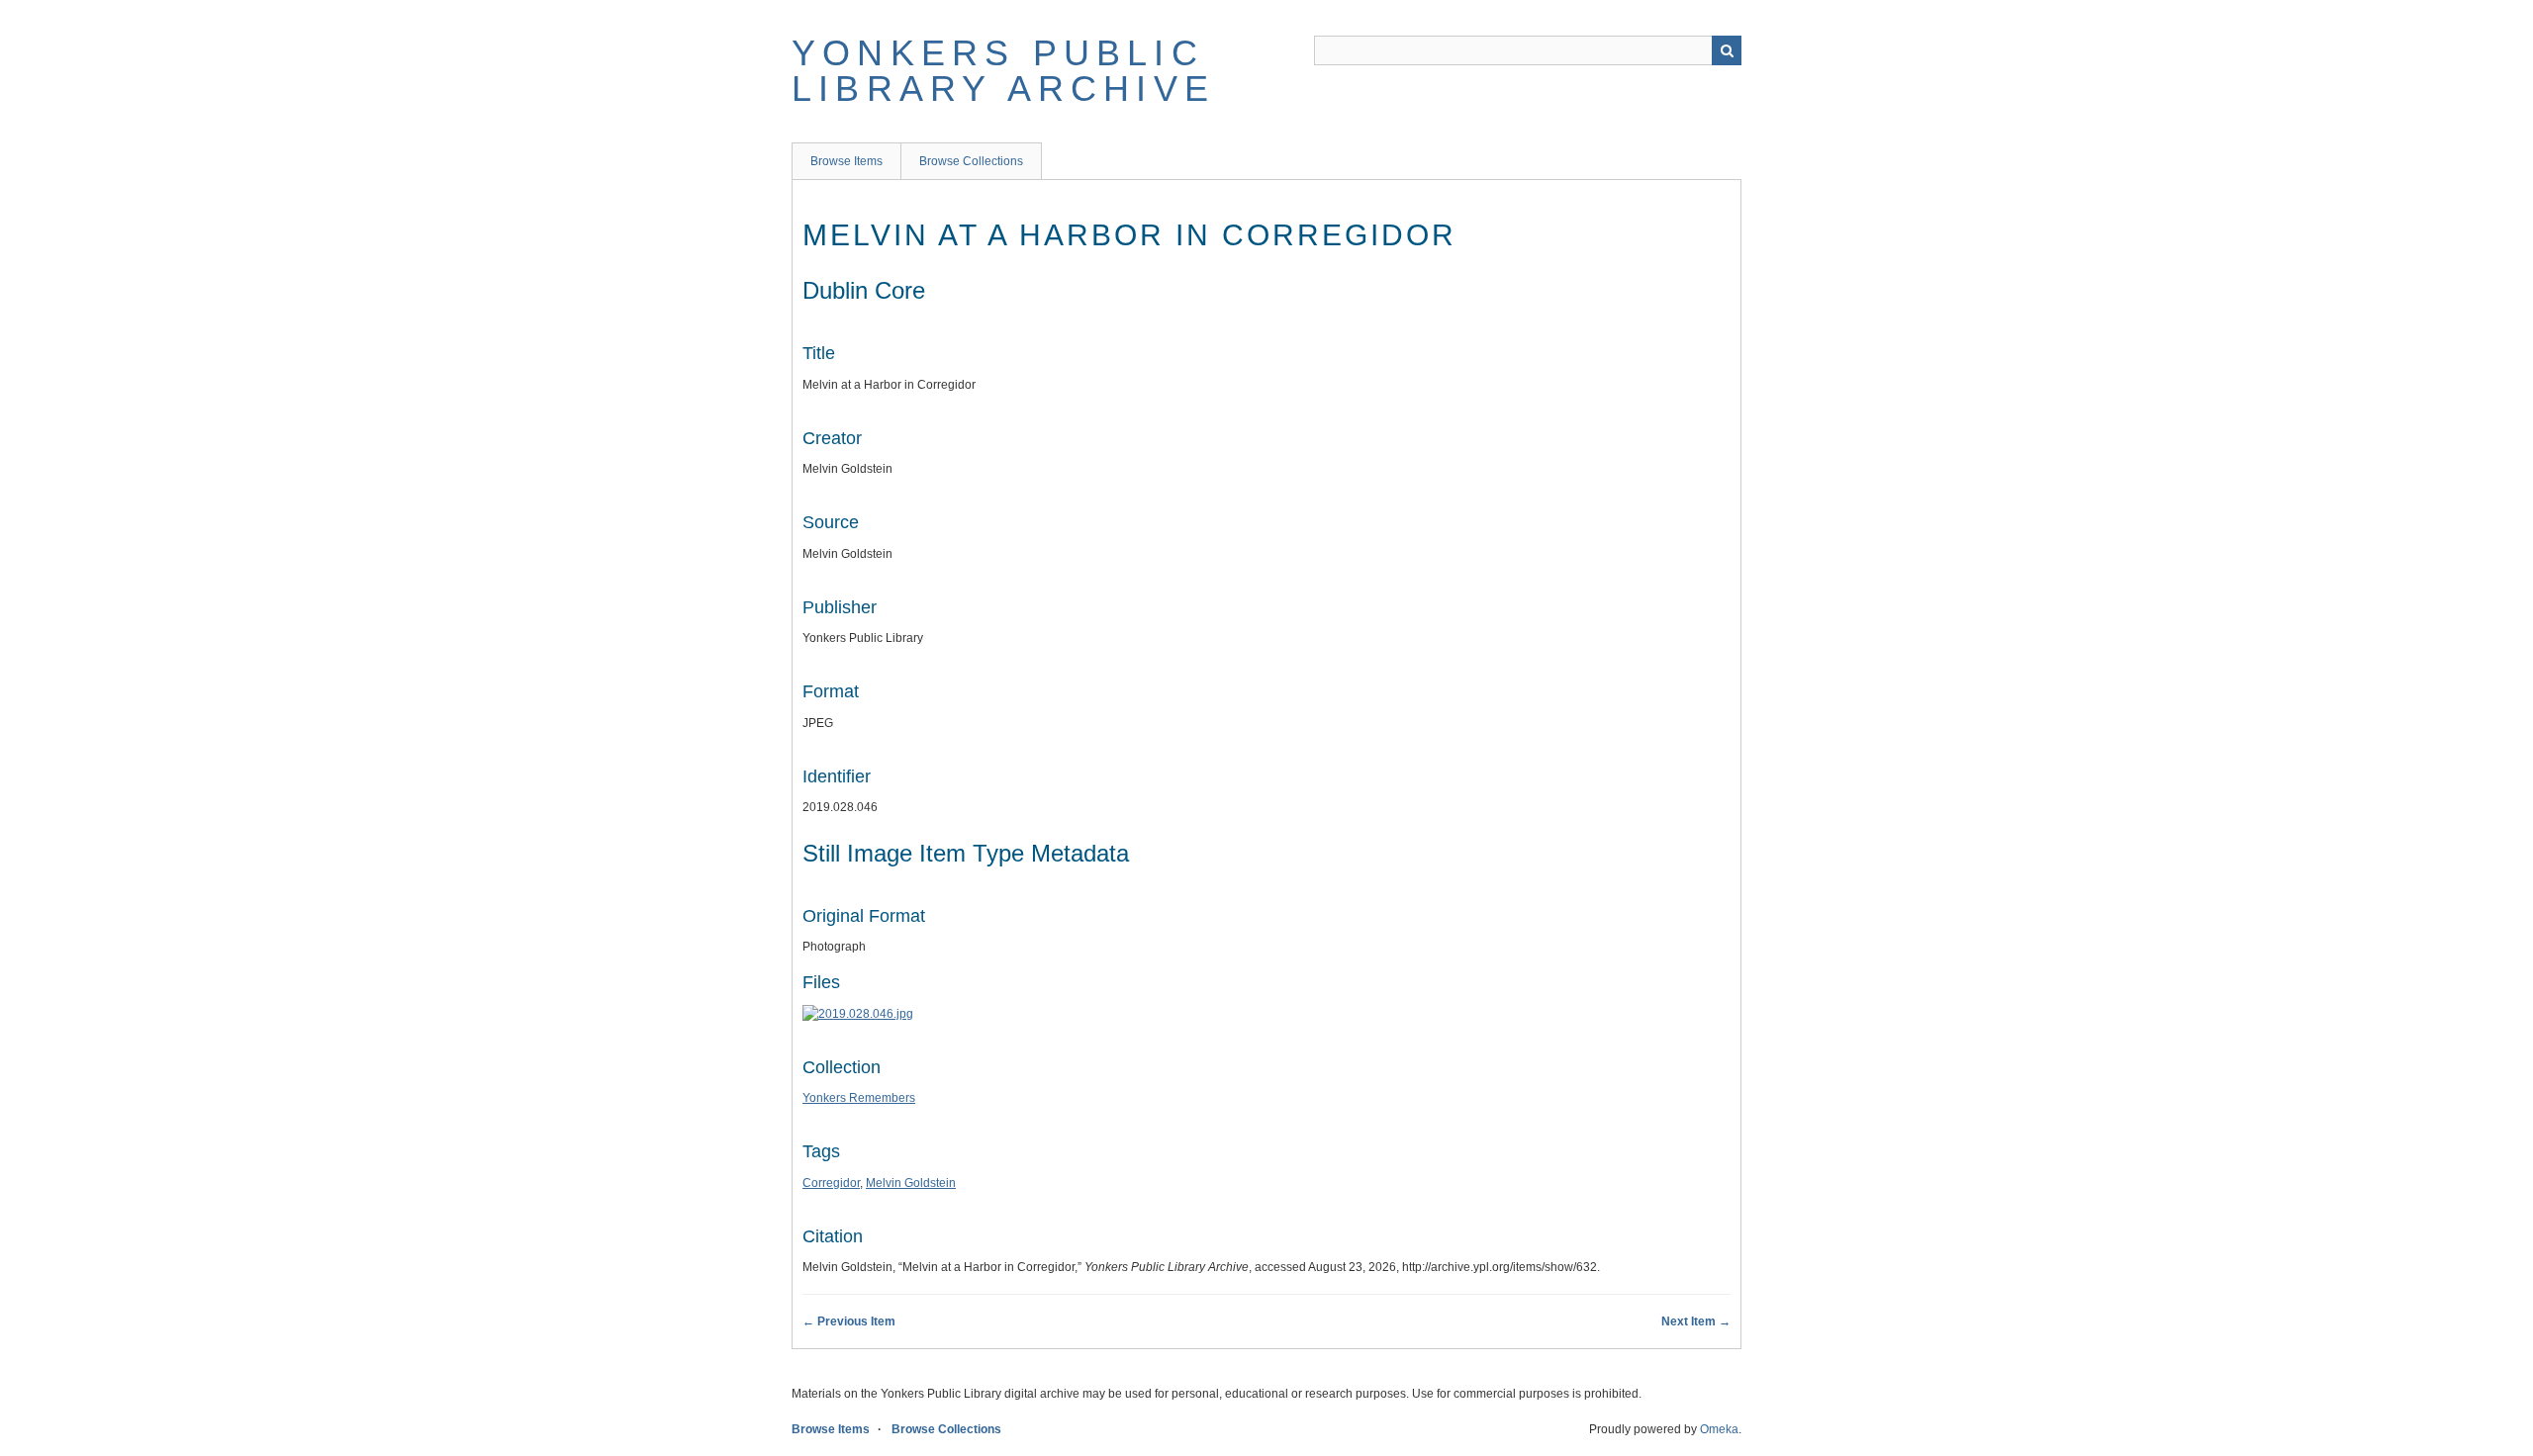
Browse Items (846, 161)
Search (1727, 50)
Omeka (1719, 1429)
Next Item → (1696, 1321)
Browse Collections (971, 161)
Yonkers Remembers (859, 1098)
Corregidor (831, 1183)
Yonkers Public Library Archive (1003, 71)
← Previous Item (849, 1321)
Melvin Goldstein (911, 1183)
